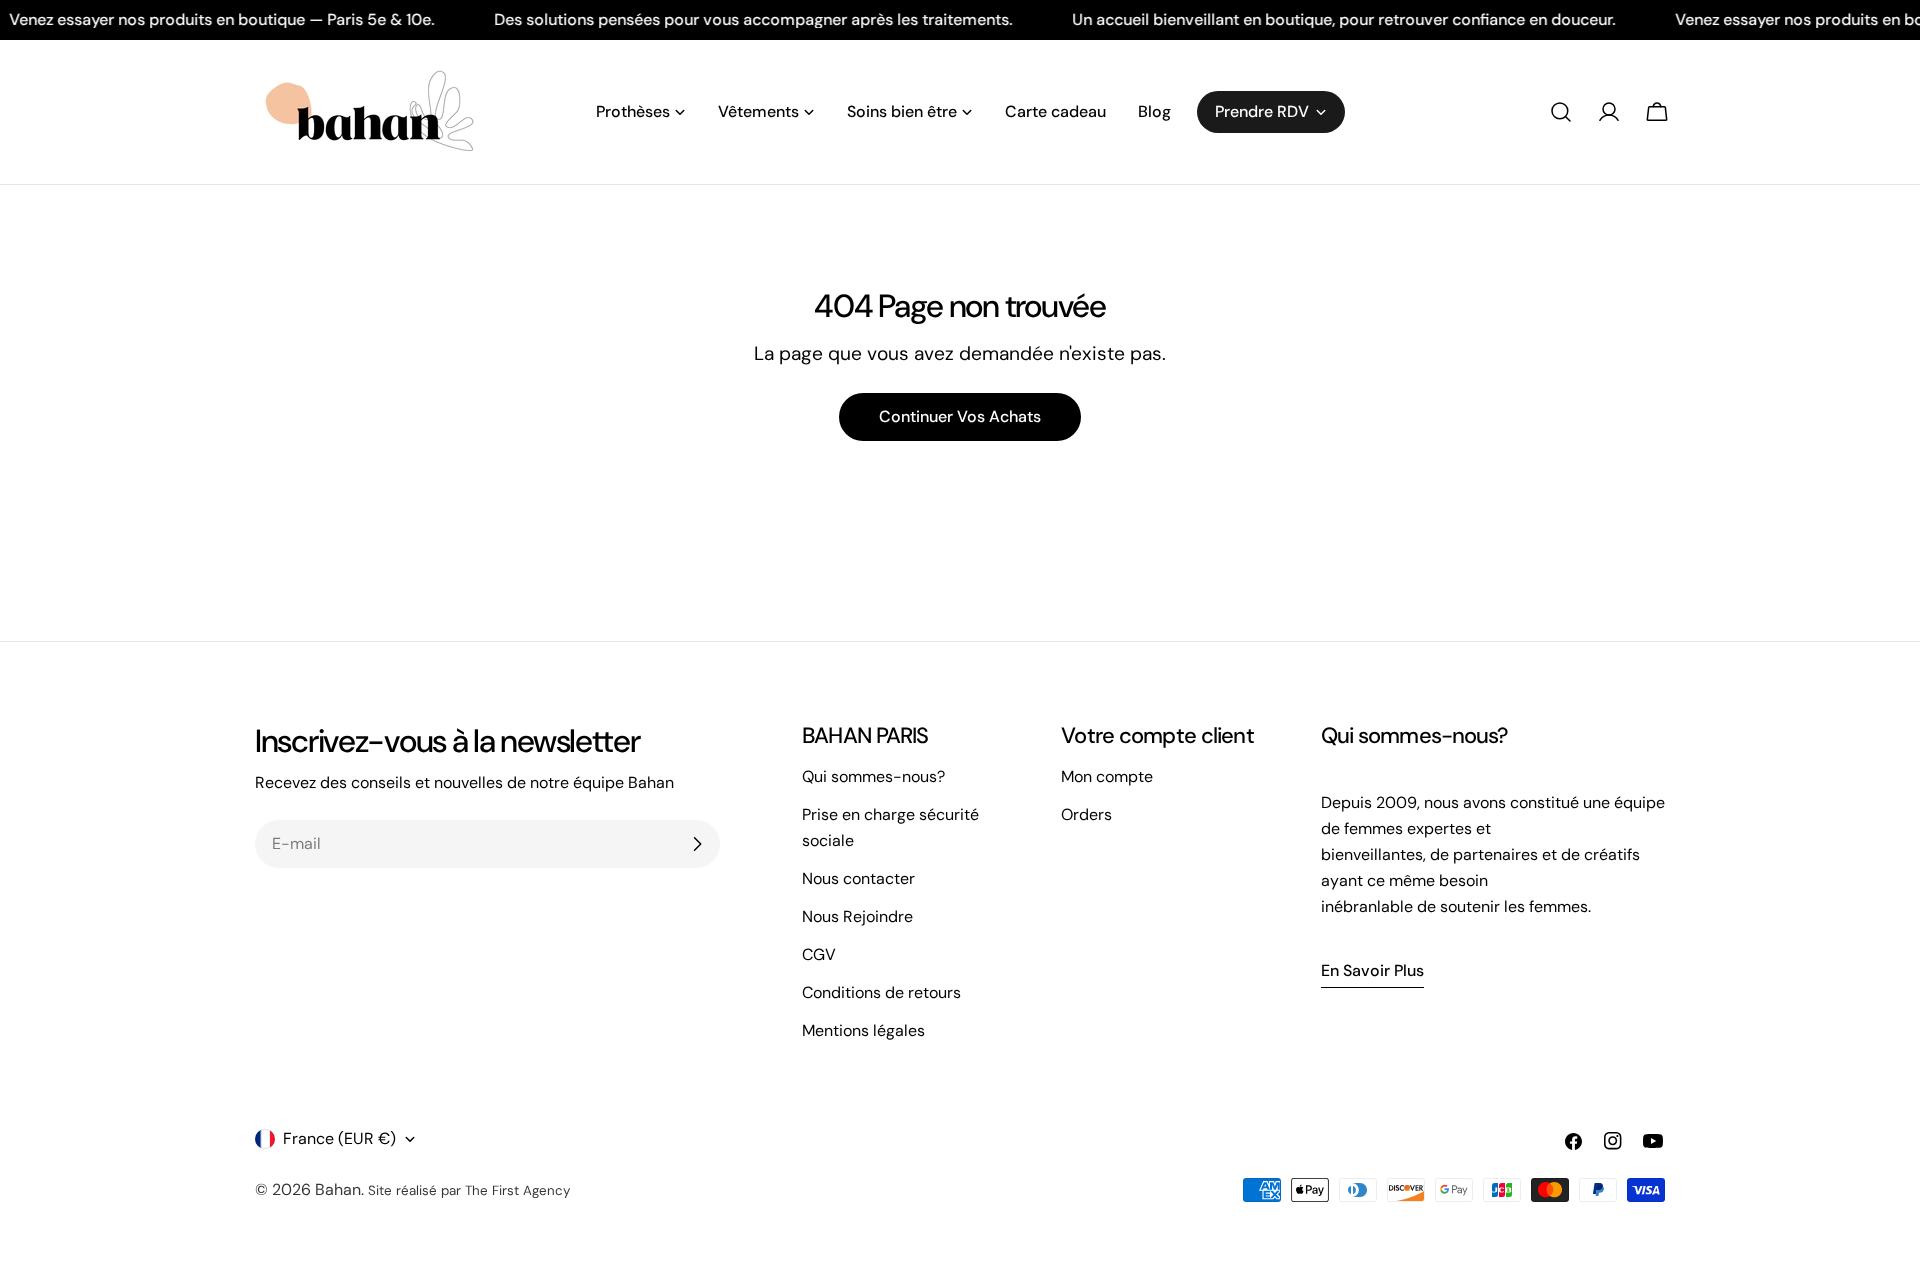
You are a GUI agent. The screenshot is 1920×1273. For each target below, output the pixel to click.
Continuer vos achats (960, 416)
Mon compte (1107, 776)
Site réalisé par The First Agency (469, 1190)
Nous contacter (858, 878)
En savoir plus (1372, 970)
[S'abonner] (697, 844)
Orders (1086, 814)
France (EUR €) (339, 1138)
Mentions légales (863, 1030)
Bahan (338, 1189)
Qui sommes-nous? (873, 776)
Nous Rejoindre (857, 916)
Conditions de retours (881, 992)
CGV (819, 954)
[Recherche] (1561, 112)
